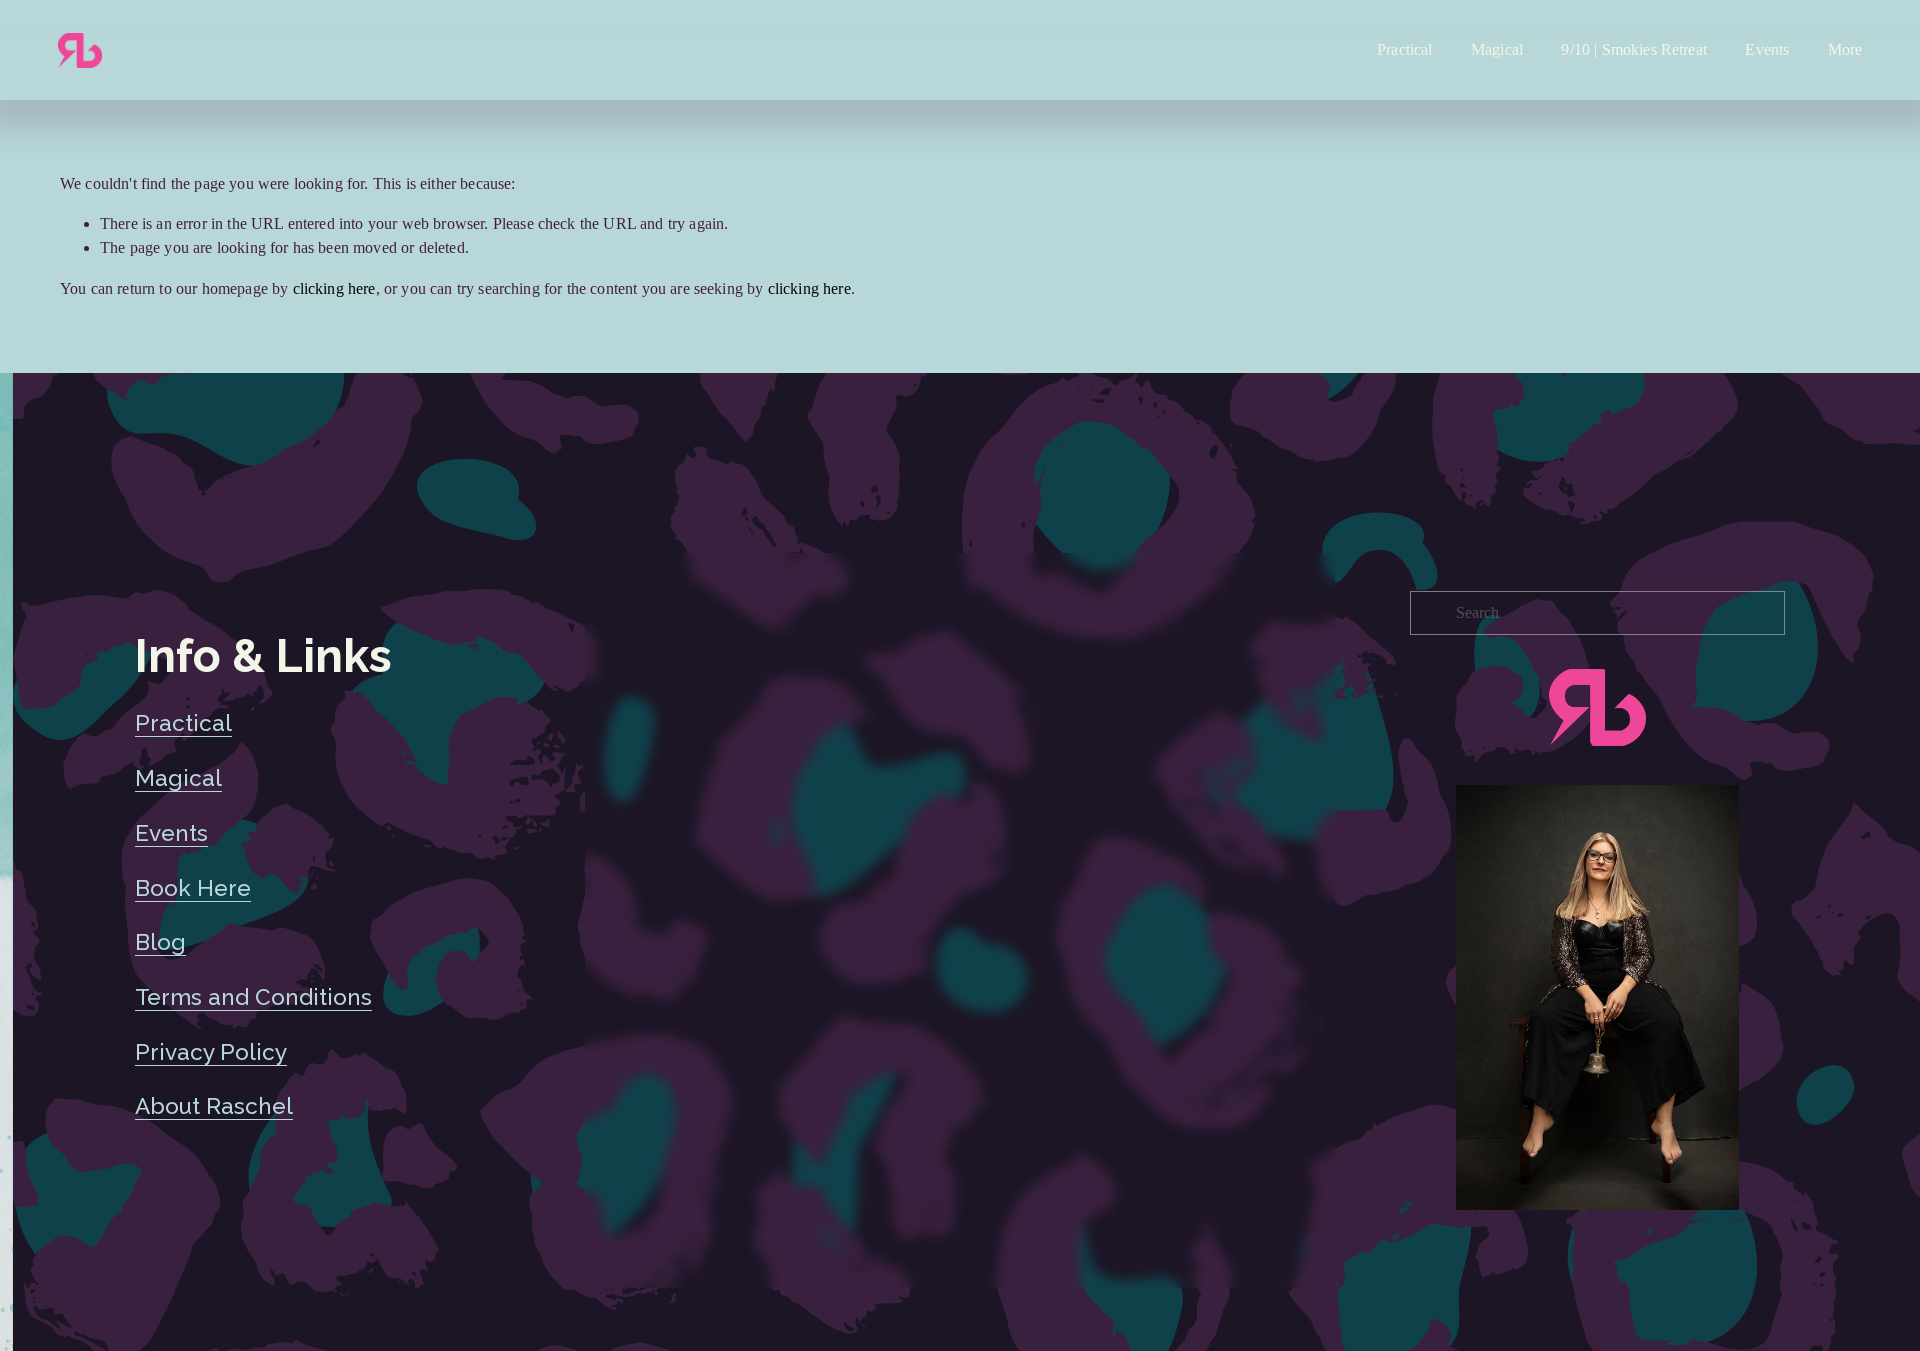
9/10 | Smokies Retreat (1634, 49)
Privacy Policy (211, 1052)
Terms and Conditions (253, 997)
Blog (160, 942)
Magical (1497, 49)
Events (1767, 49)
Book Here (193, 888)
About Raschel (214, 1106)
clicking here (334, 288)
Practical (1404, 49)
